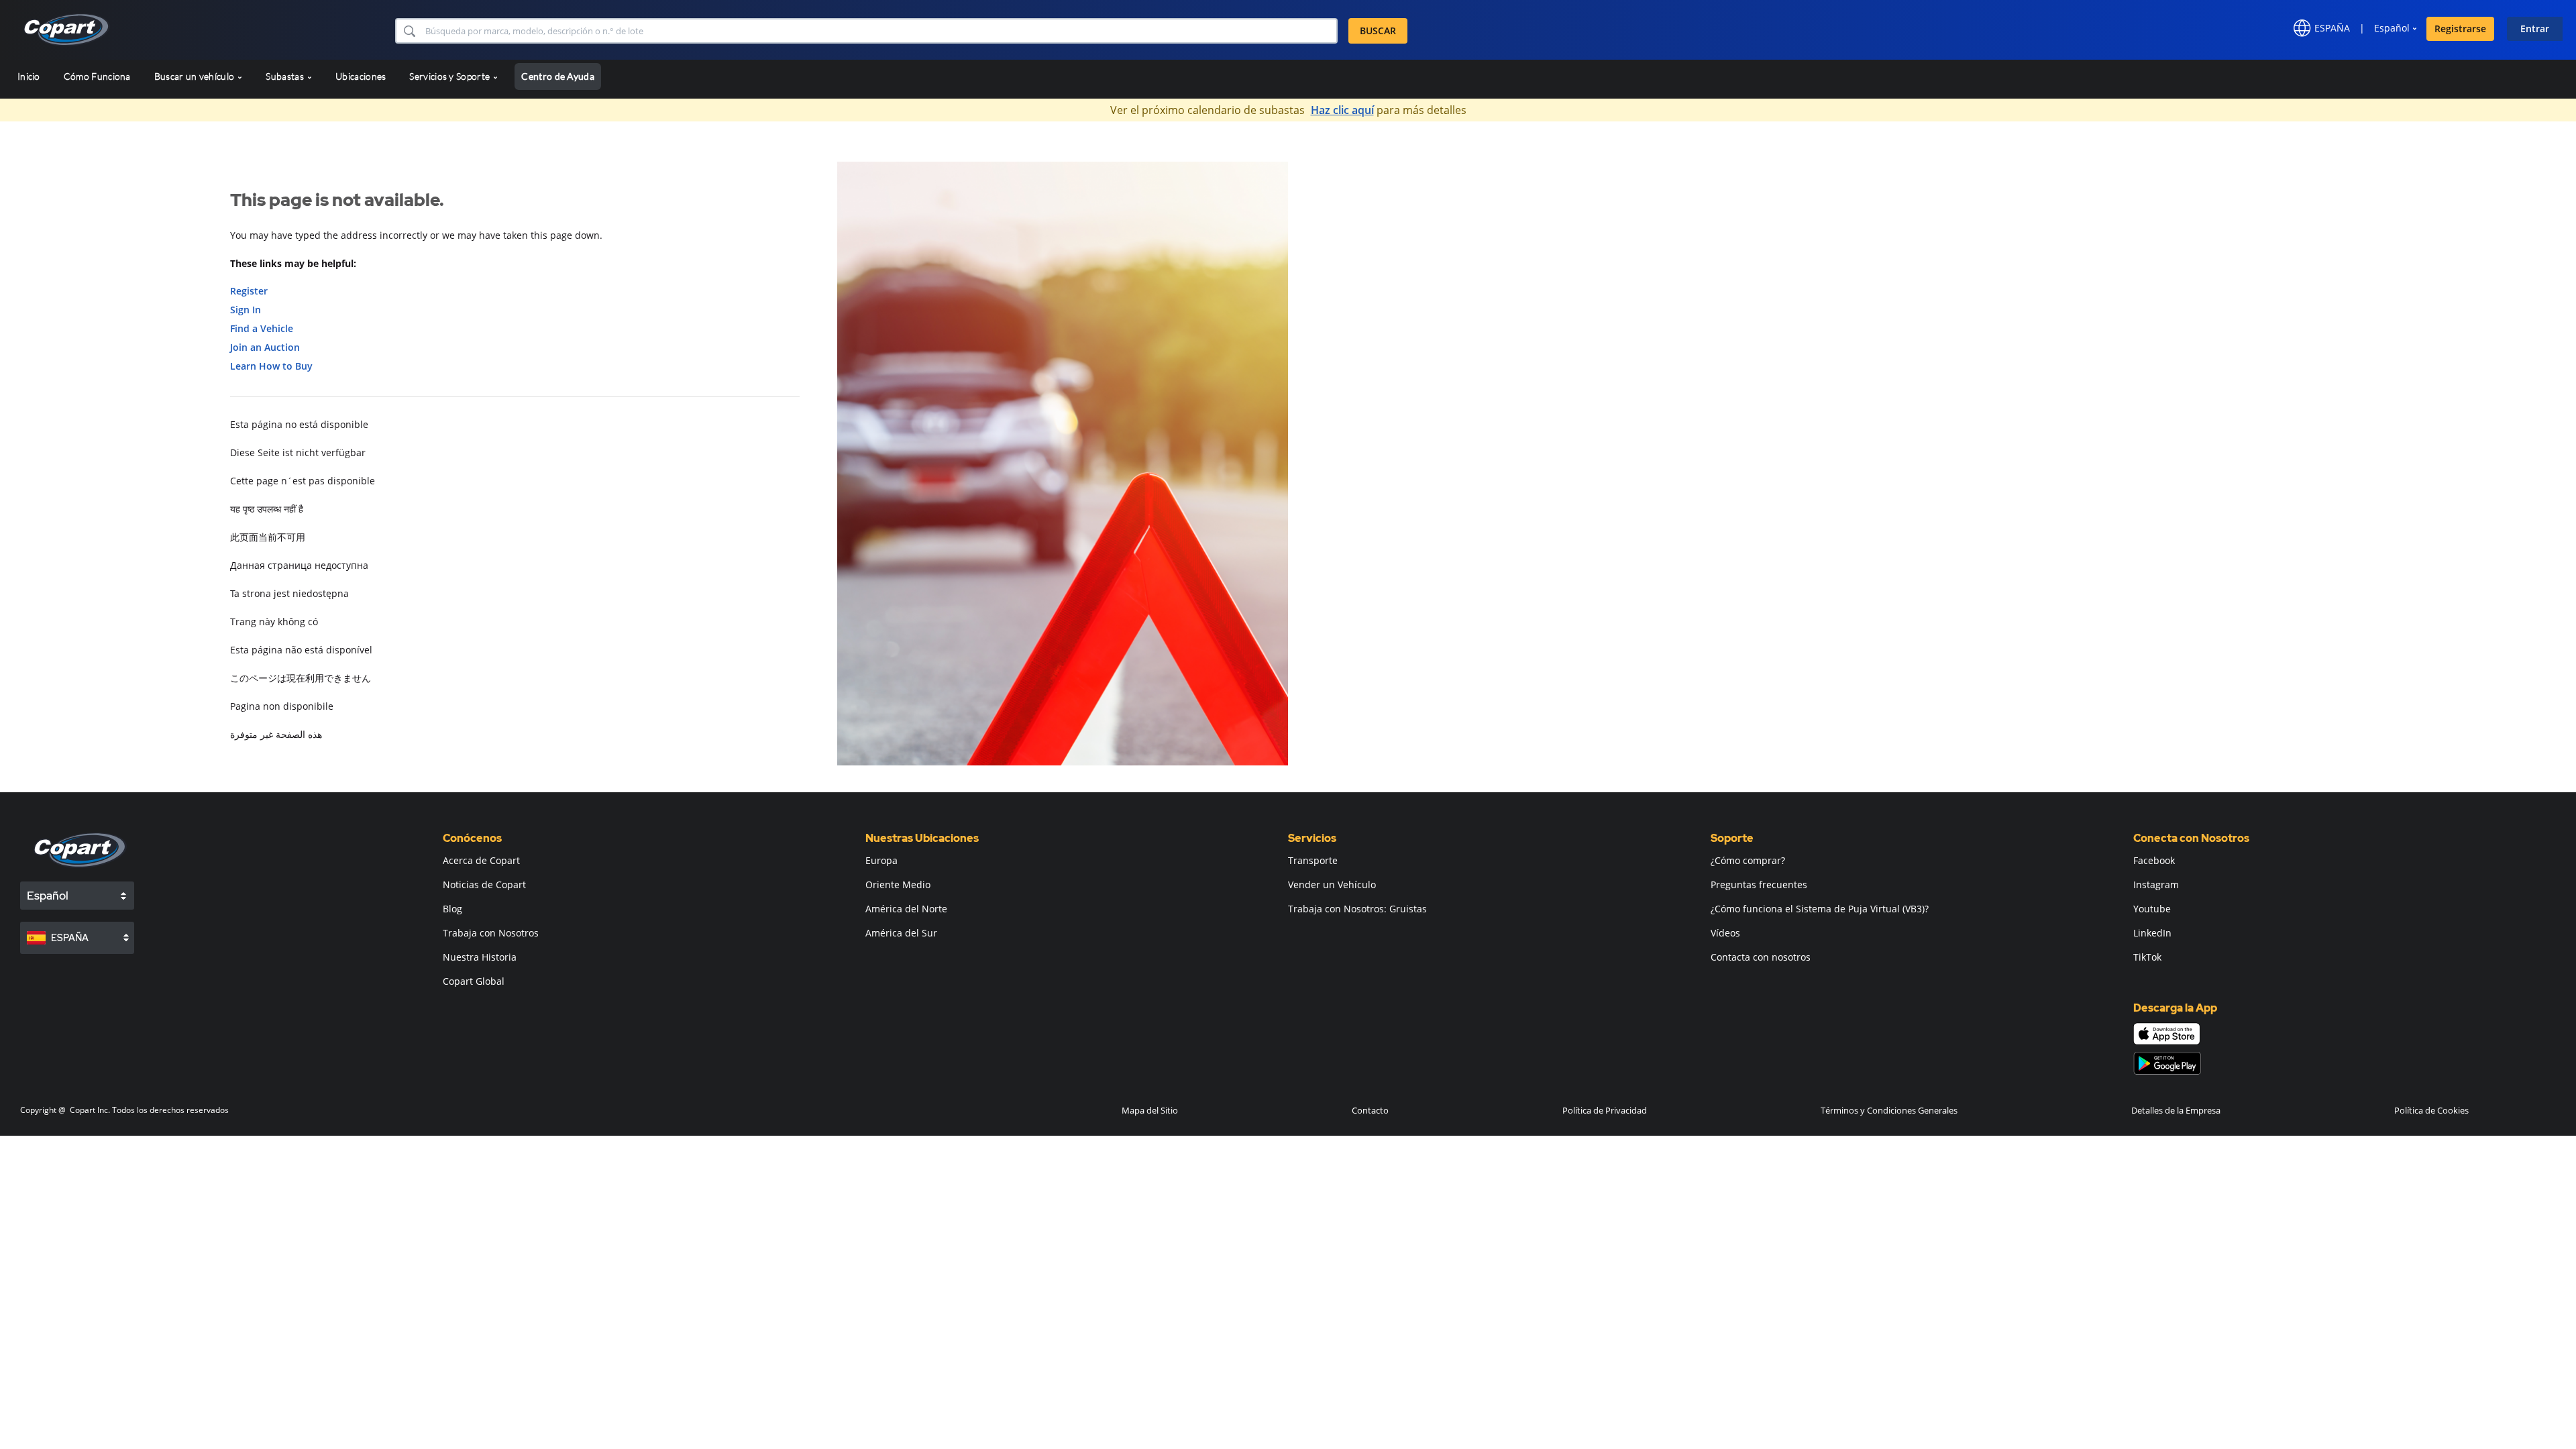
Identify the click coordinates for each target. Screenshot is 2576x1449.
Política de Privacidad (1605, 1110)
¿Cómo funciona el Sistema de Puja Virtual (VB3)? (1820, 909)
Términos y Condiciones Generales (1889, 1110)
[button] (409, 31)
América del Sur (901, 933)
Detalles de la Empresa (2176, 1110)
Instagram (2156, 884)
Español (2392, 28)
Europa (881, 860)
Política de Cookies (2431, 1110)
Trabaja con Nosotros (491, 933)
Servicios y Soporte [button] (450, 76)
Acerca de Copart (481, 860)
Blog (452, 909)
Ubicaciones (361, 76)
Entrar (2535, 29)
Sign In (246, 310)
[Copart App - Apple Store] (2167, 1034)
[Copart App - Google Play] (2167, 1064)
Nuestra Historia (480, 957)
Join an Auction (265, 347)
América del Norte (906, 909)
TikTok (2147, 957)
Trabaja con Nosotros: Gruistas (1357, 909)
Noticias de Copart (484, 884)
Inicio (29, 76)
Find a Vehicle (262, 328)
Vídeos (1725, 933)
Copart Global (474, 981)
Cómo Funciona (97, 76)
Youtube (2152, 909)
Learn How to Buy (271, 366)
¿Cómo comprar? (1748, 860)
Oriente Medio (898, 884)
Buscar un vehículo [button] (196, 76)
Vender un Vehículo (1332, 884)
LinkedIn (2152, 933)
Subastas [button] (286, 76)
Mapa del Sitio (1150, 1110)
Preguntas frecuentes (1759, 884)
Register (249, 291)
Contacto (1370, 1110)
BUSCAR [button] (1378, 31)
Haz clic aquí (1342, 110)
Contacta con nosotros (1761, 957)
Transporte (1313, 860)
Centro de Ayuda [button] (558, 76)
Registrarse (2460, 29)
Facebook (2154, 860)
